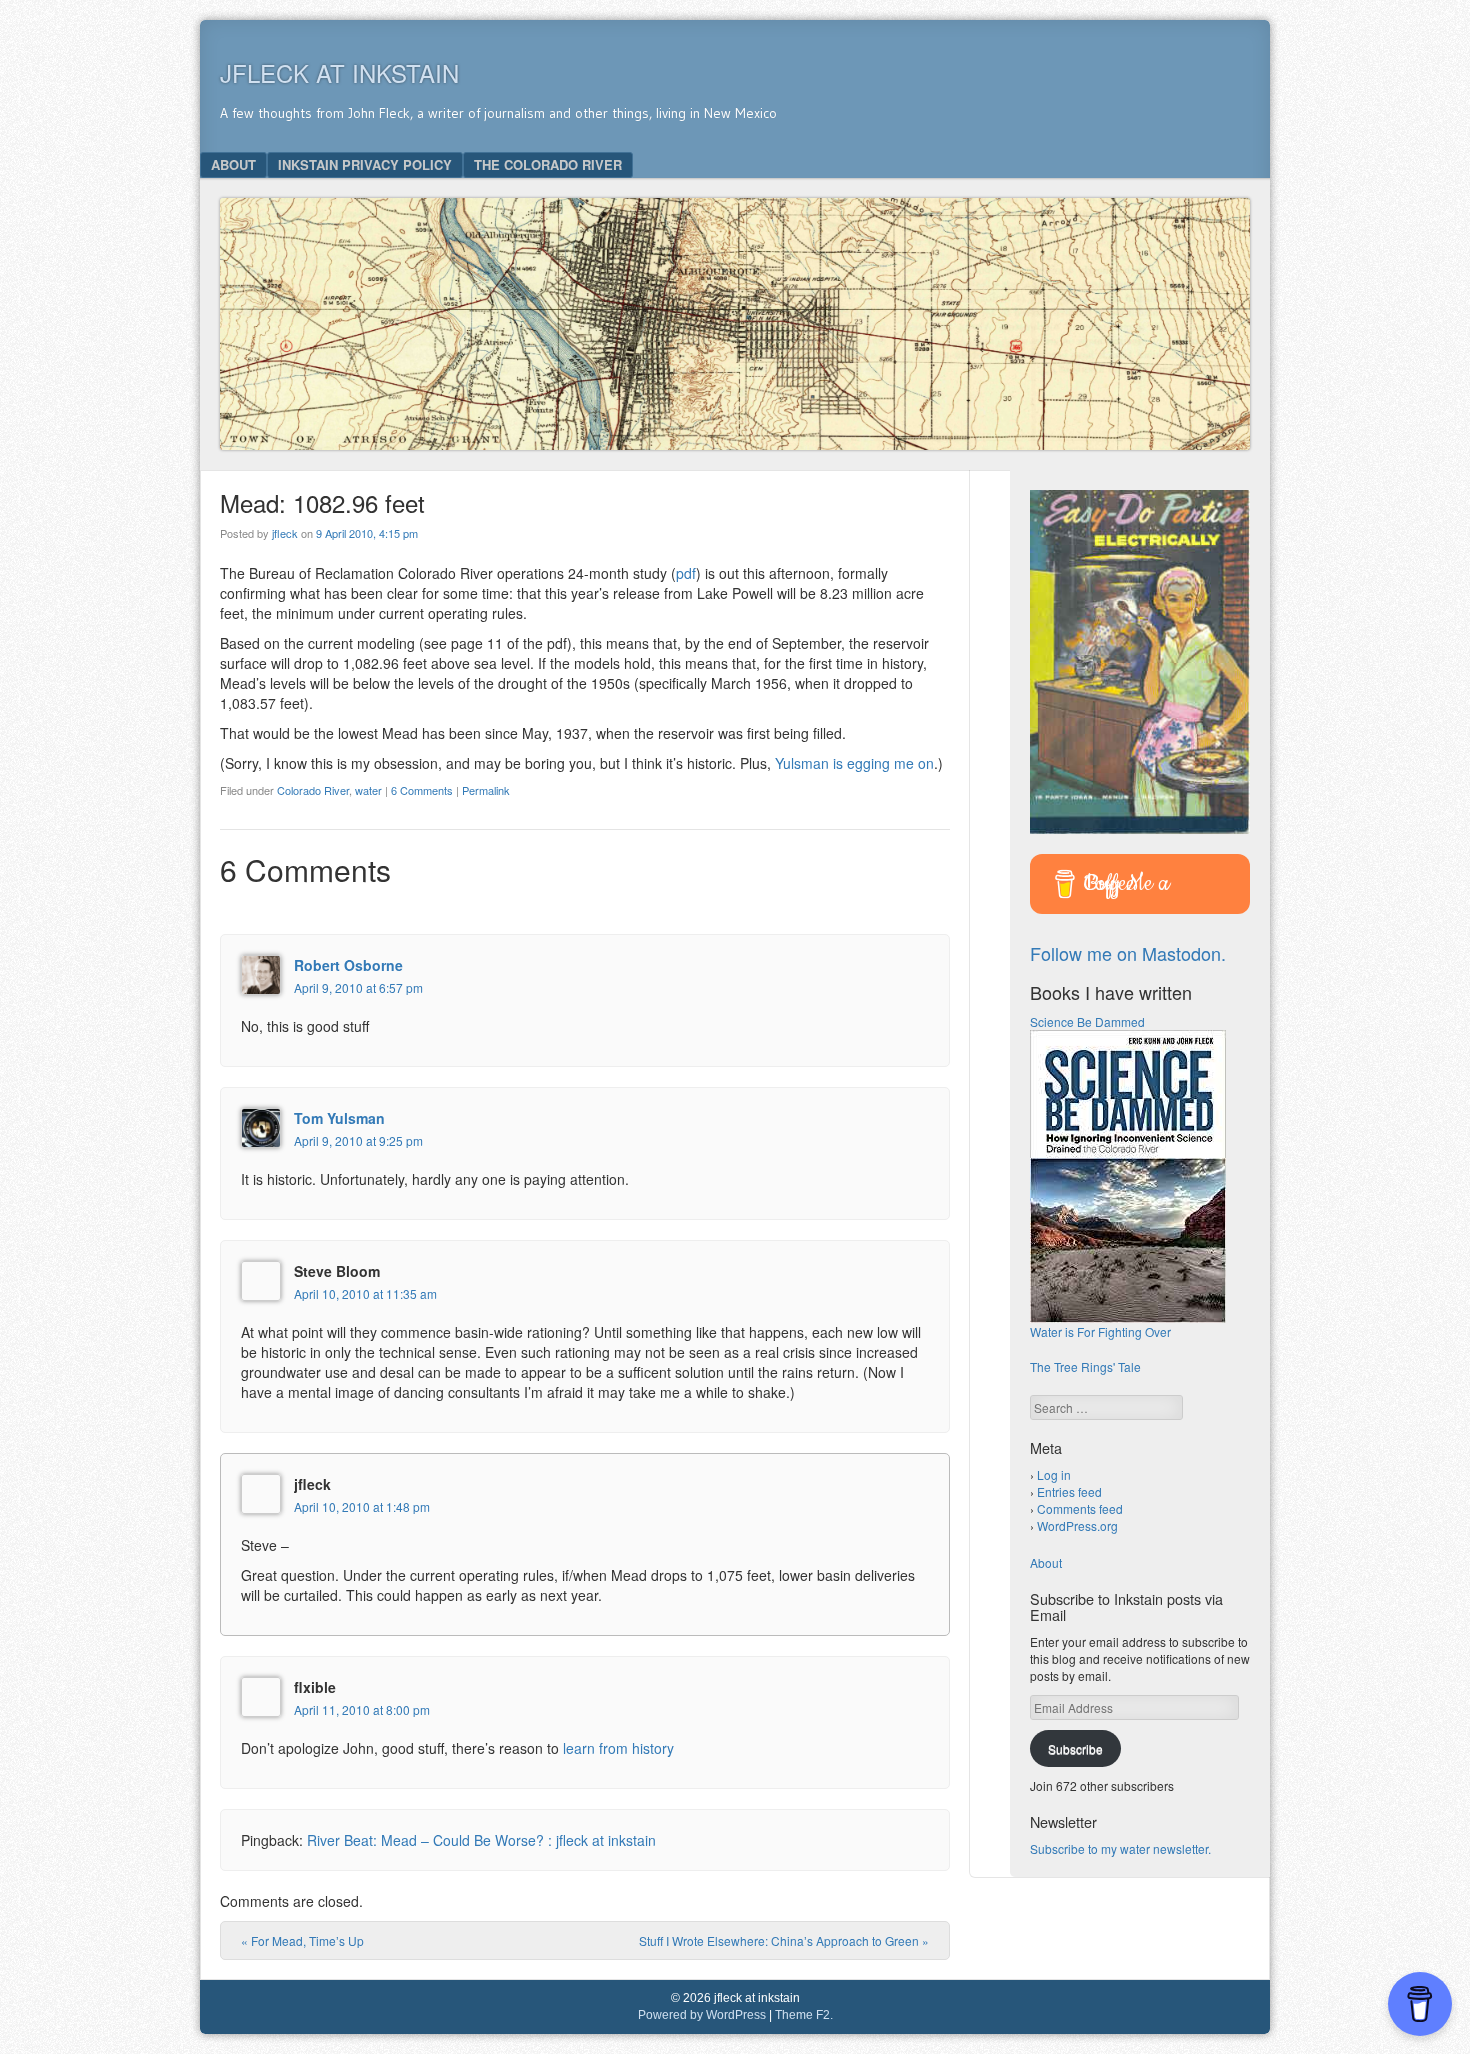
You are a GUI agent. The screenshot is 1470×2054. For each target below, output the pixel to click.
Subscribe (1075, 1748)
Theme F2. (804, 2015)
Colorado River (313, 790)
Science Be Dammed (1087, 1021)
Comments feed (1080, 1508)
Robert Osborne (348, 965)
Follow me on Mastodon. (1128, 953)
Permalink (486, 790)
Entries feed (1069, 1491)
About (233, 164)
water (368, 790)
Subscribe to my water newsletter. (1120, 1848)
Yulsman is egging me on (854, 763)
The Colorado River (548, 164)
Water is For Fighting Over (1100, 1331)
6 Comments (422, 790)
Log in (1054, 1474)
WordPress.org (1077, 1525)
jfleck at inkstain (339, 72)
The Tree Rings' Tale (1085, 1366)
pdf (686, 573)
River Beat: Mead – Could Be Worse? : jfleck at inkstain (481, 1840)
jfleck (285, 533)
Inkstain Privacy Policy (365, 164)
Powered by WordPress (702, 2015)
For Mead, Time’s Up (302, 1940)
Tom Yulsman (339, 1118)
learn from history (618, 1748)
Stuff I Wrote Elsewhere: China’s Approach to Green (784, 1940)
